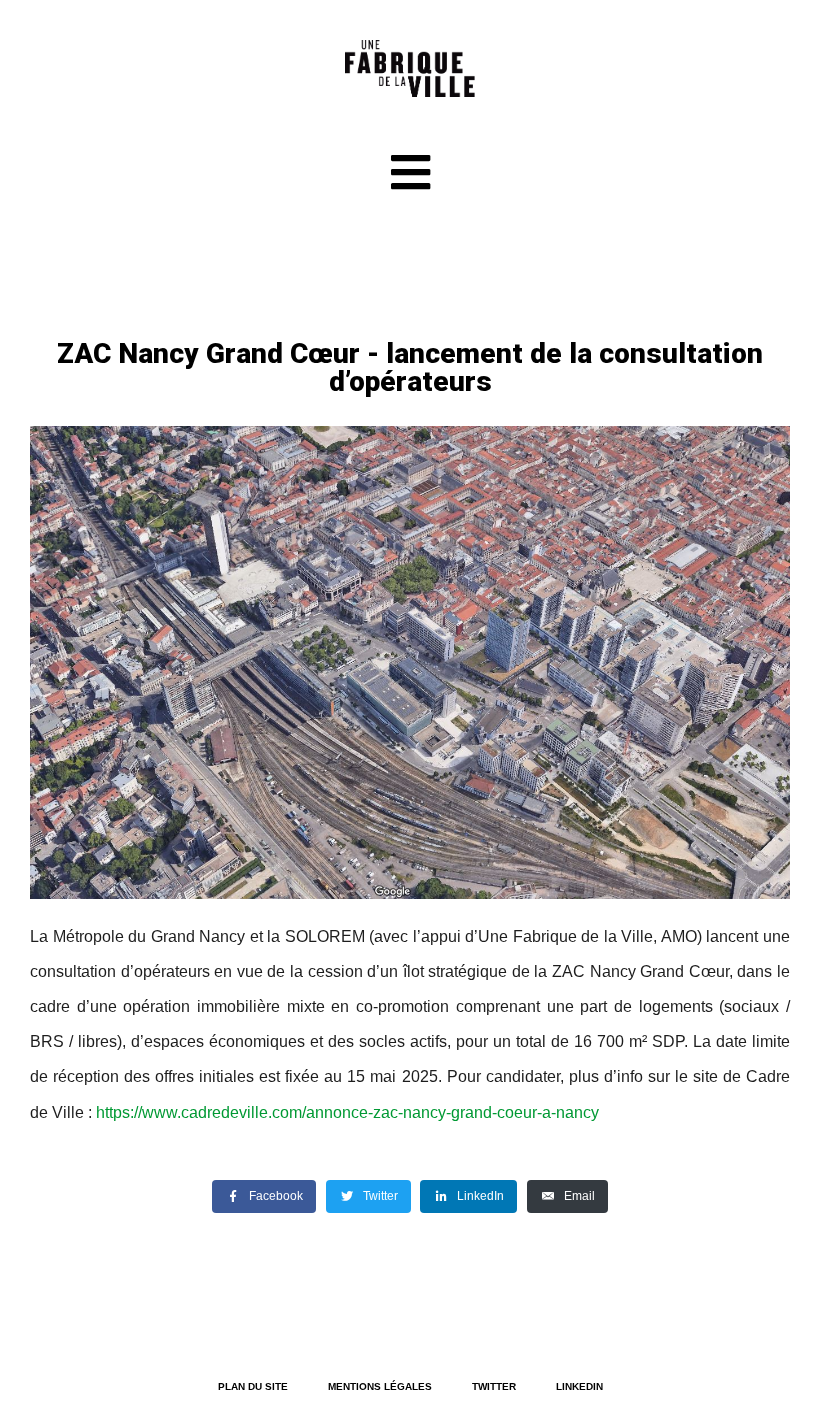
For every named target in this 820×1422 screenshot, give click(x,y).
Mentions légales (380, 1386)
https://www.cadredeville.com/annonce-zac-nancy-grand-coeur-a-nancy (347, 1112)
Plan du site (253, 1386)
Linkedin (579, 1386)
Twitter (494, 1386)
